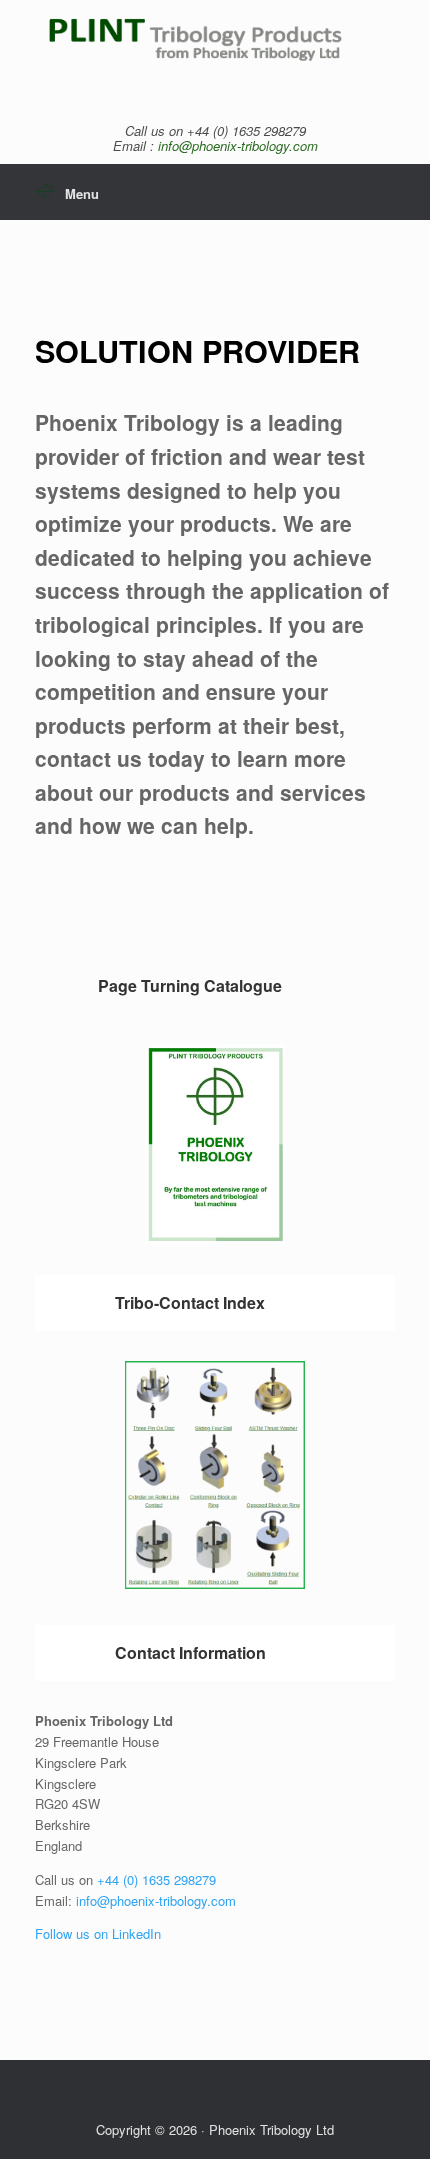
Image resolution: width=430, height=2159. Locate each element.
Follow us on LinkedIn (98, 1933)
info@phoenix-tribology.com (238, 145)
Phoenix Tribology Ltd (271, 2129)
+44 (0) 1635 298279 (156, 1879)
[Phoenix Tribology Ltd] (215, 51)
